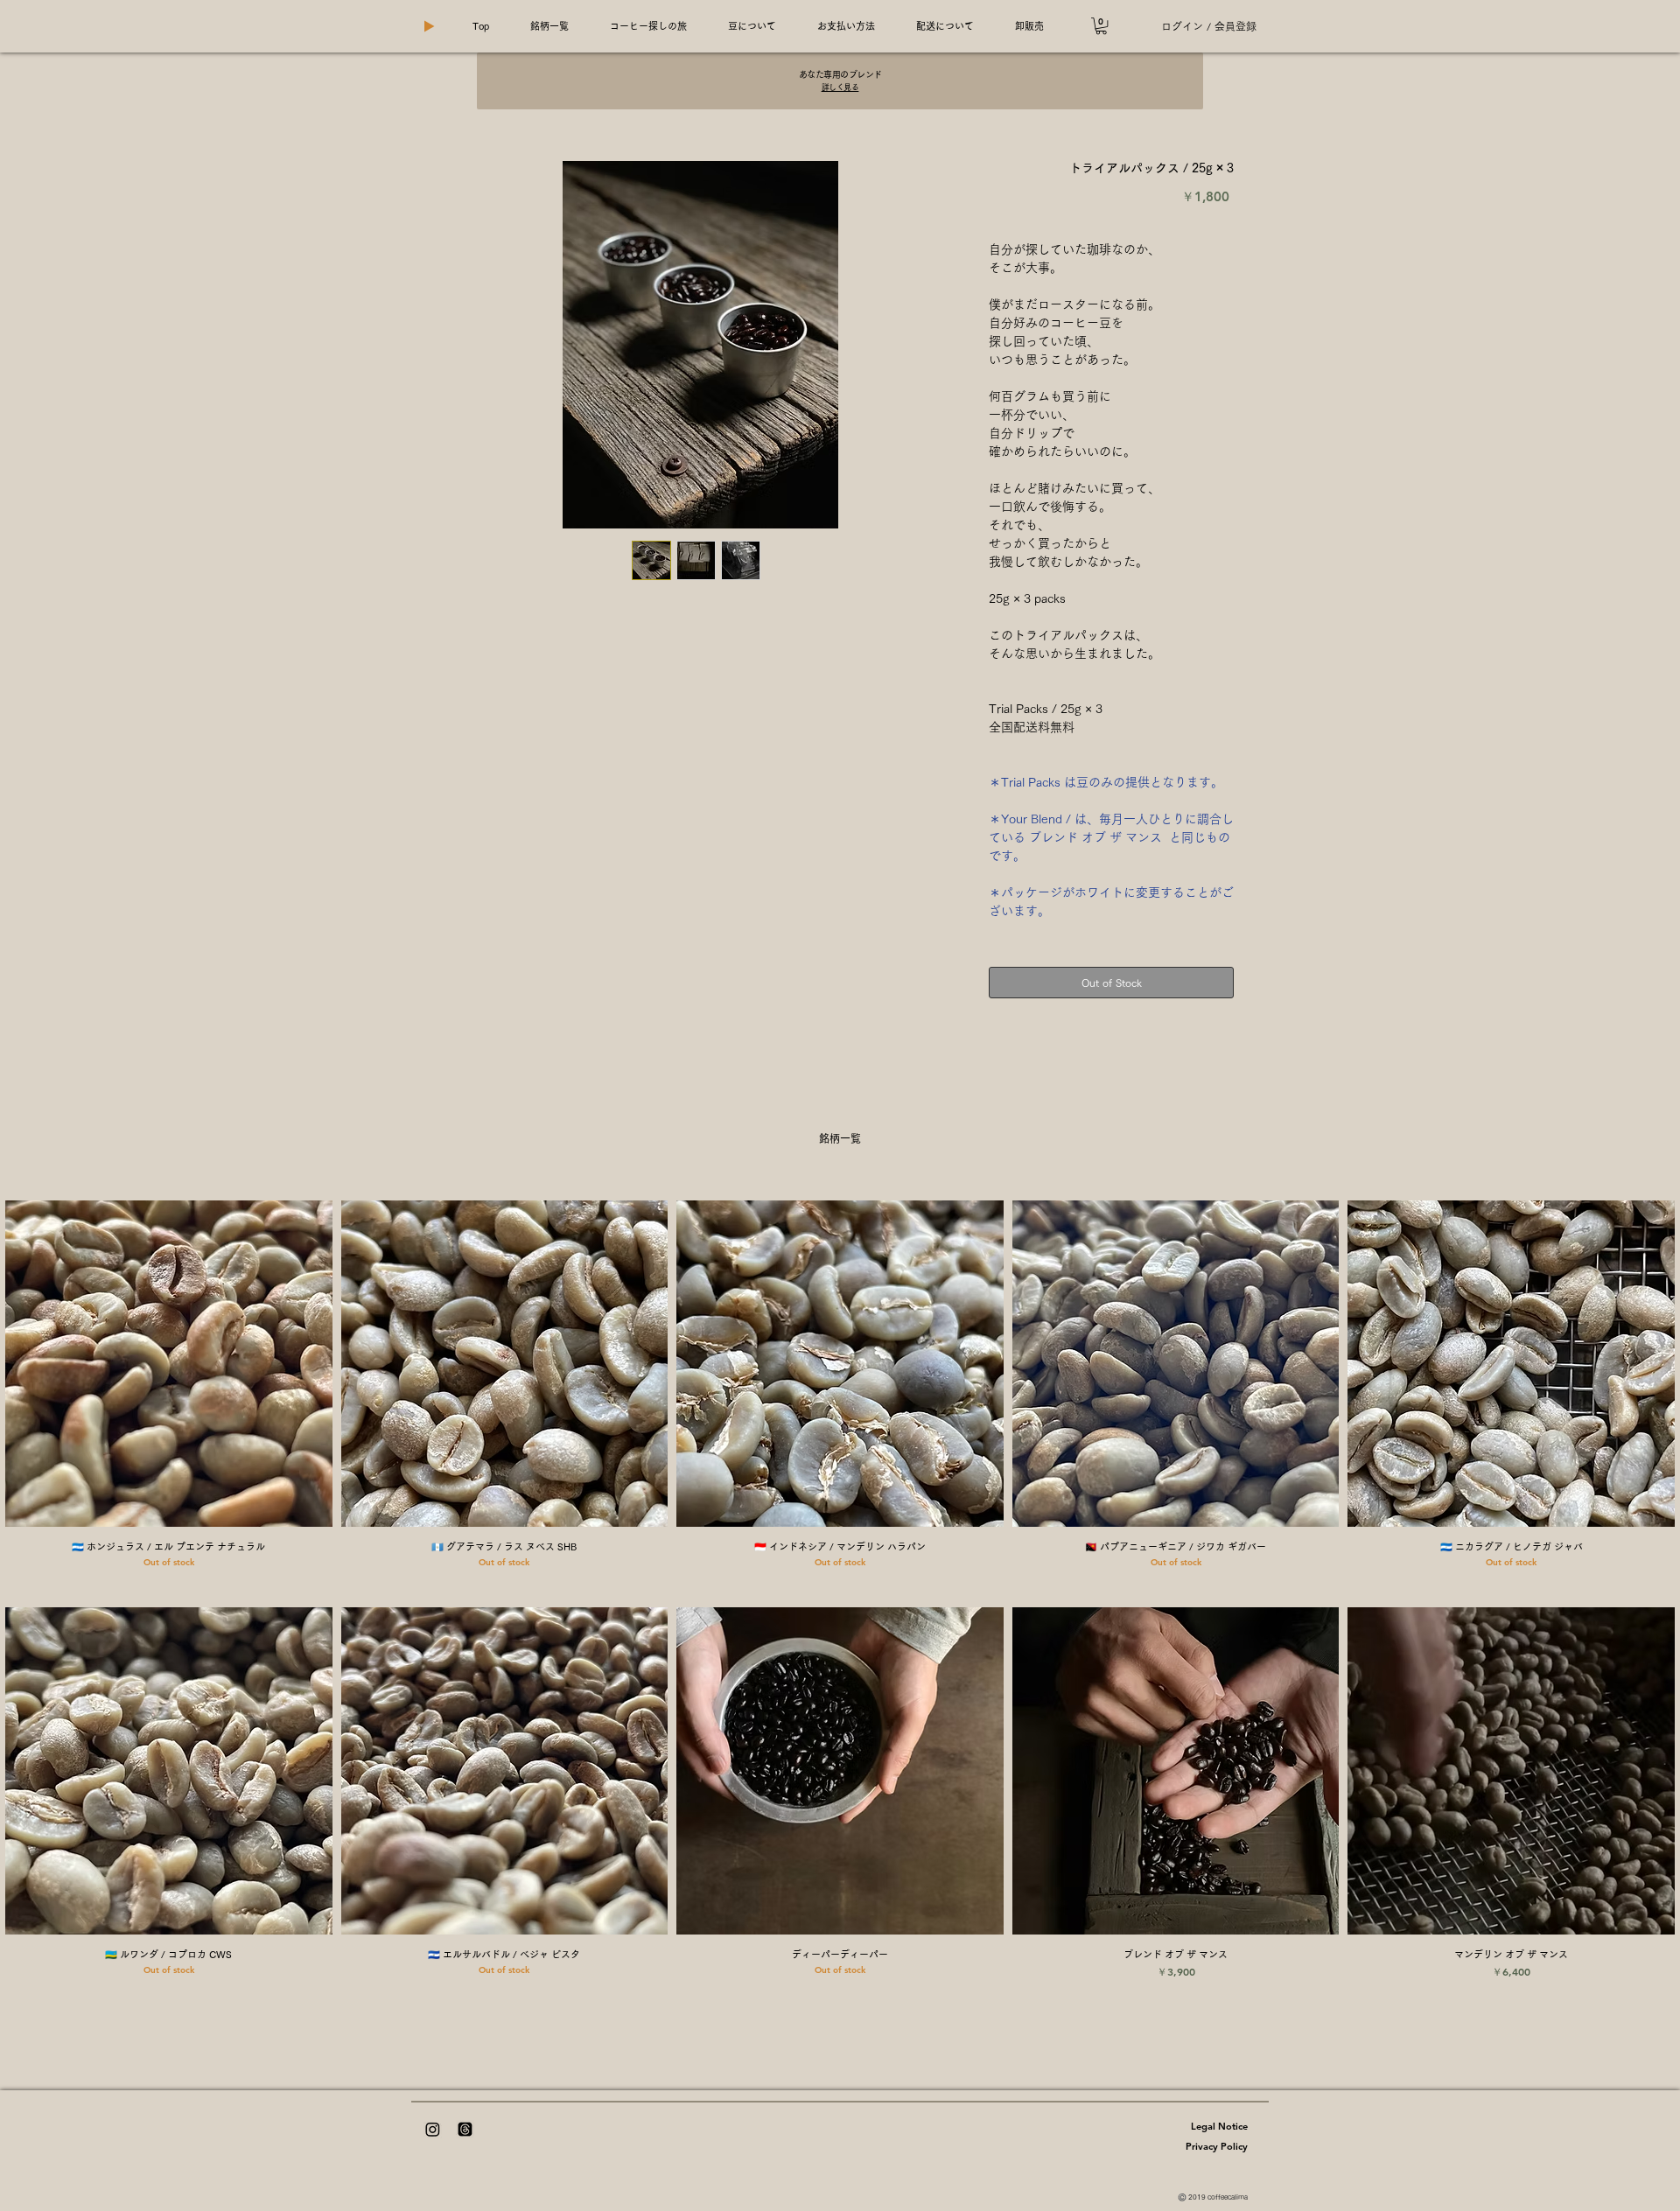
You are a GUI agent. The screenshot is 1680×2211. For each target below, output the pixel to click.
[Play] (429, 26)
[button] (549, 26)
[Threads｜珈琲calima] (465, 2129)
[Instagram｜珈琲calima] (433, 2129)
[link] (1101, 26)
